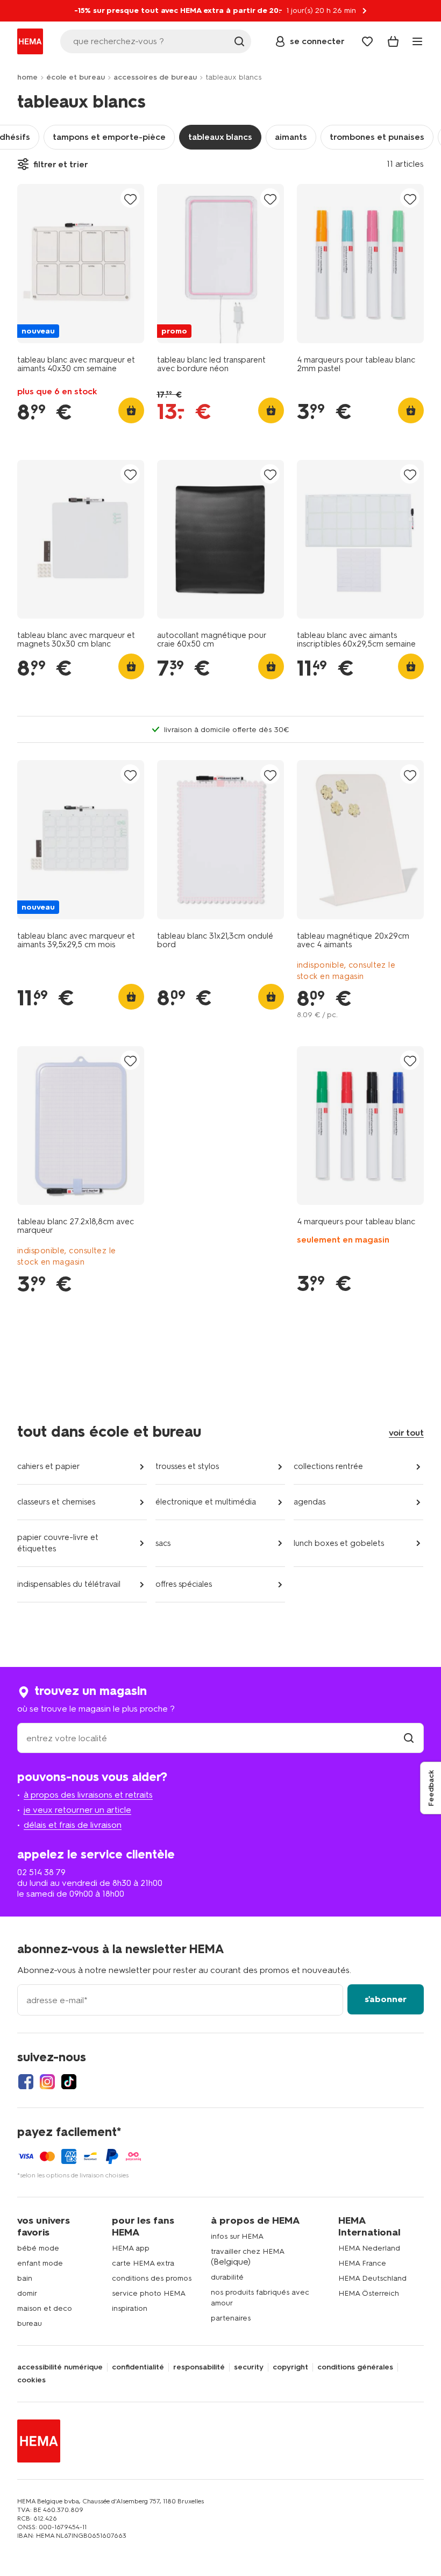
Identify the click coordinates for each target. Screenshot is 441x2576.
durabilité (227, 2277)
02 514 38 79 (41, 1872)
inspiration (130, 2308)
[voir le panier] (393, 41)
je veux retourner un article (77, 1810)
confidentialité (138, 2367)
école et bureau (76, 77)
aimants (291, 137)
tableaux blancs (220, 137)
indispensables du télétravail (69, 1584)
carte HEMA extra (143, 2263)
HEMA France (362, 2263)
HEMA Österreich (369, 2293)
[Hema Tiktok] (69, 2082)
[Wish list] (367, 41)
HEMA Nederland (369, 2248)
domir (27, 2293)
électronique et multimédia (206, 1502)
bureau (30, 2323)
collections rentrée (328, 1466)
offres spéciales (184, 1584)
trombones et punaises (377, 137)
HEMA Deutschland (372, 2278)
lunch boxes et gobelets (339, 1543)
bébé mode (38, 2248)
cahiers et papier (49, 1466)
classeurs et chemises (56, 1502)
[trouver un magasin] (409, 1738)
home (27, 77)
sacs (163, 1543)
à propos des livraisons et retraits (88, 1795)
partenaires (231, 2318)
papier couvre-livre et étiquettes (58, 1543)
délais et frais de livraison (73, 1825)
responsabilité (199, 2367)
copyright (290, 2367)
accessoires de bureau (155, 77)
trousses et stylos (187, 1466)
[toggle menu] (417, 41)
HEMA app (131, 2248)
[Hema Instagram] (47, 2082)
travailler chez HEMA (248, 2251)
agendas (310, 1502)
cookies (31, 2380)
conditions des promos (152, 2278)
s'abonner (386, 1999)
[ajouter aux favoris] (130, 199)
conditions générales (355, 2367)
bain (25, 2278)
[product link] (81, 264)
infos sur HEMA (237, 2236)
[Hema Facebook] (26, 2082)
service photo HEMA (149, 2293)
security (249, 2367)
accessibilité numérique (60, 2367)
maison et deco (45, 2308)
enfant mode (40, 2263)
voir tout (406, 1433)
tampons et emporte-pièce (109, 137)
